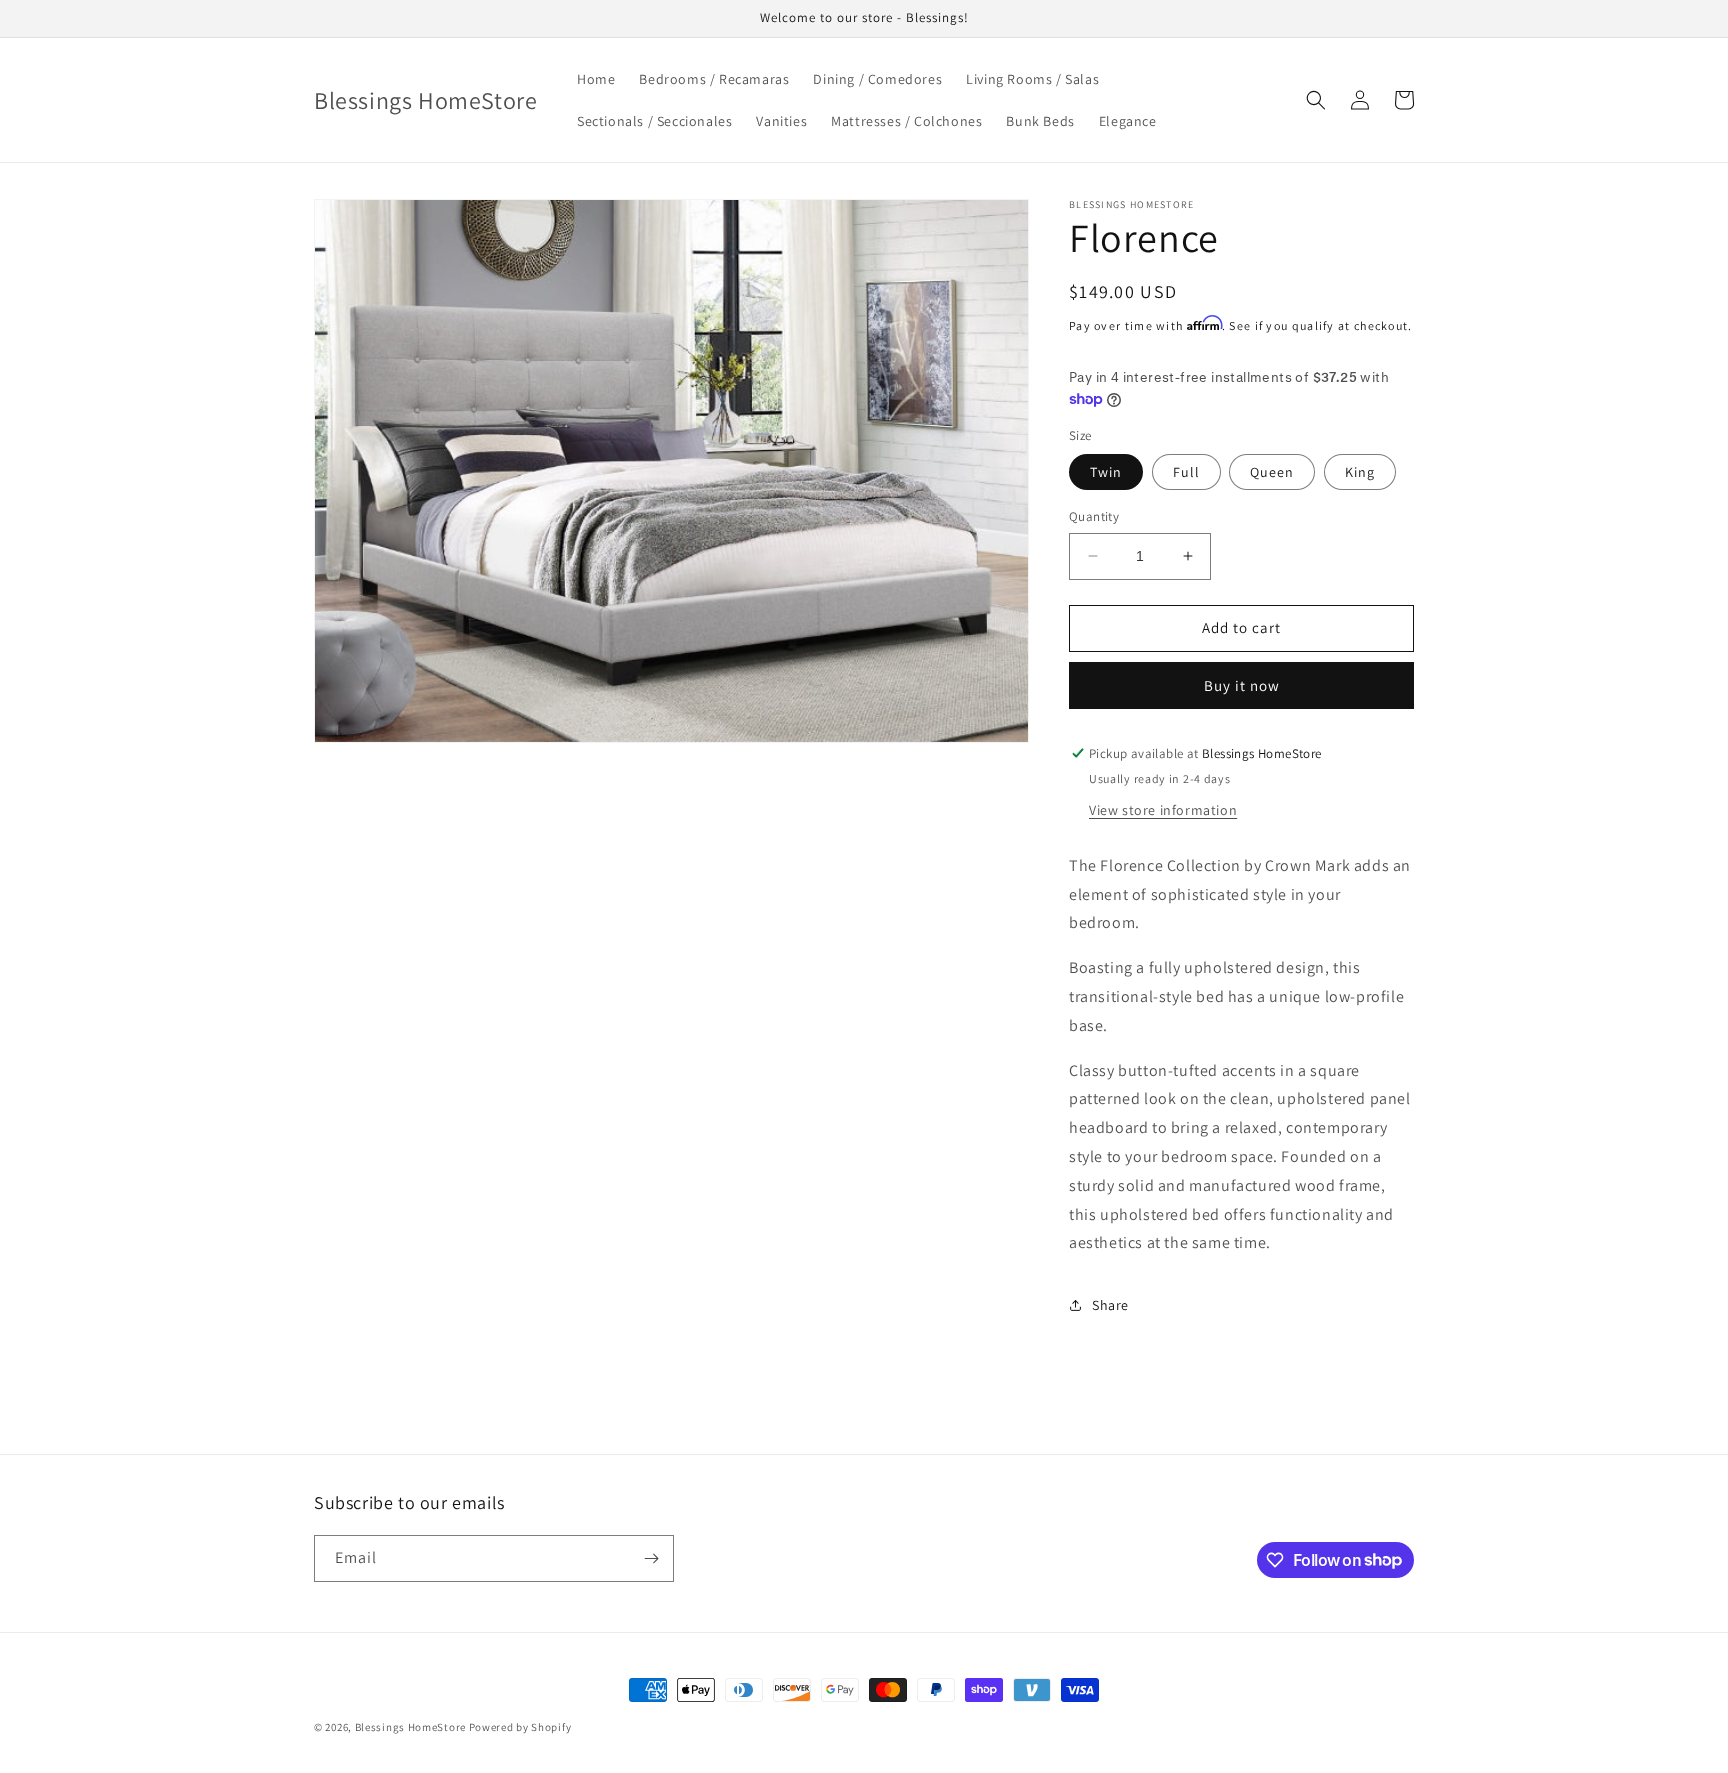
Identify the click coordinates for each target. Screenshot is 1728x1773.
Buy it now (1242, 685)
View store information (1163, 810)
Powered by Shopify (520, 1727)
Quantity (1094, 516)
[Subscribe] (651, 1558)
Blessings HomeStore (410, 1727)
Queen (1272, 472)
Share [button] (1110, 1305)
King (1360, 472)
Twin (1106, 472)
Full (1186, 472)
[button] (1316, 100)
